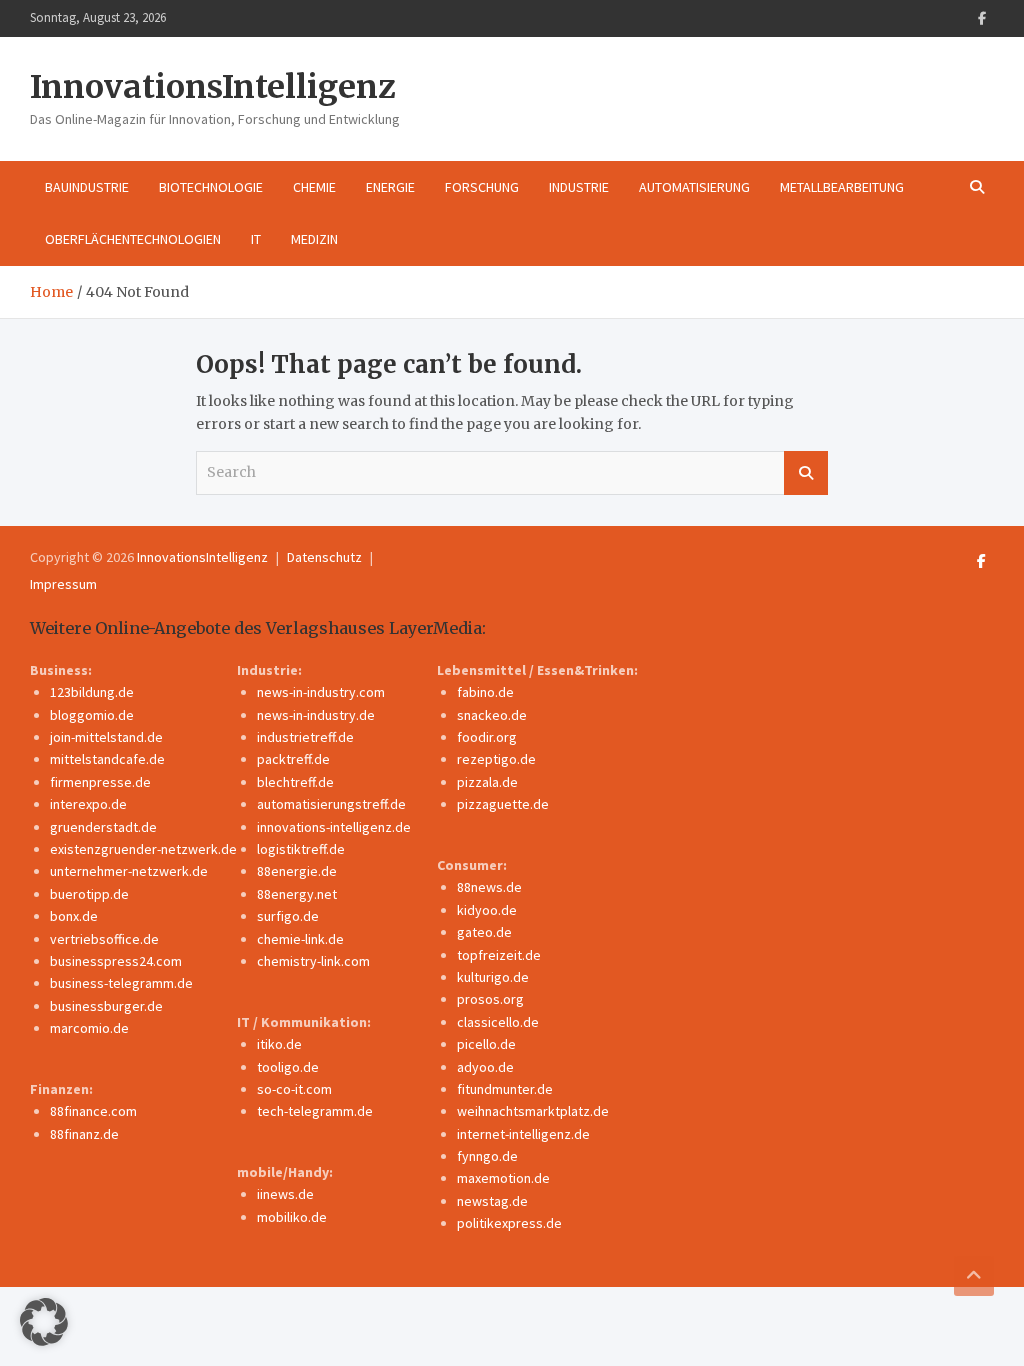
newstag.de (492, 1201)
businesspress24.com (116, 961)
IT (256, 239)
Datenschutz (324, 557)
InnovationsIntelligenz (213, 87)
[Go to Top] (974, 1276)
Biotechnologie (211, 187)
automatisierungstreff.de (331, 804)
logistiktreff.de (301, 849)
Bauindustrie (87, 187)
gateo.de (484, 932)
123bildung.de (92, 692)
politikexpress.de (509, 1223)
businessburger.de (106, 1006)
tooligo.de (288, 1067)
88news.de (489, 887)
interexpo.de (88, 804)
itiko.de (279, 1044)
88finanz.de (84, 1134)
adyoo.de (485, 1067)
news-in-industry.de (316, 715)
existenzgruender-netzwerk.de (143, 849)
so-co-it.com (294, 1089)
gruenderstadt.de (103, 827)
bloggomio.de (92, 715)
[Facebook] (982, 18)
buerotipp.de (89, 894)
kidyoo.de (487, 910)
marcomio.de (89, 1028)
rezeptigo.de (496, 759)
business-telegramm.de (121, 983)
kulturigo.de (493, 977)
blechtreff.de (295, 782)
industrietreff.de (305, 737)
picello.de (486, 1044)
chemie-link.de (300, 939)
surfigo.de (288, 916)
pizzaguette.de (503, 804)
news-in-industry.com (321, 692)
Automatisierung (694, 187)
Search (806, 473)
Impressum (63, 584)
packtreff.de (293, 759)
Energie (390, 187)
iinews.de (285, 1194)
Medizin (314, 239)
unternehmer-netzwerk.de (129, 871)
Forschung (482, 187)
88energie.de (297, 871)
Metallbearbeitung (842, 187)
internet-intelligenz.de (523, 1134)
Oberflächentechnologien (133, 239)
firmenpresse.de (100, 782)
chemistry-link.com (313, 961)
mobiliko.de (292, 1217)
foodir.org (487, 737)
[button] (44, 1322)
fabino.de (485, 692)
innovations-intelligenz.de (334, 827)
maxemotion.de (503, 1178)
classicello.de (498, 1022)
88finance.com (93, 1111)
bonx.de (74, 916)
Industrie (579, 187)
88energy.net (297, 894)
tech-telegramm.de (315, 1111)
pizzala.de (487, 782)
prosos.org (490, 999)
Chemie (314, 187)
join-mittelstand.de (106, 737)
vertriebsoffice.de (104, 939)
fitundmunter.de (505, 1089)
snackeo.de (492, 715)
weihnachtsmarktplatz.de (533, 1111)
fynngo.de (487, 1156)
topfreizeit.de (499, 955)
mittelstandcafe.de (107, 759)
